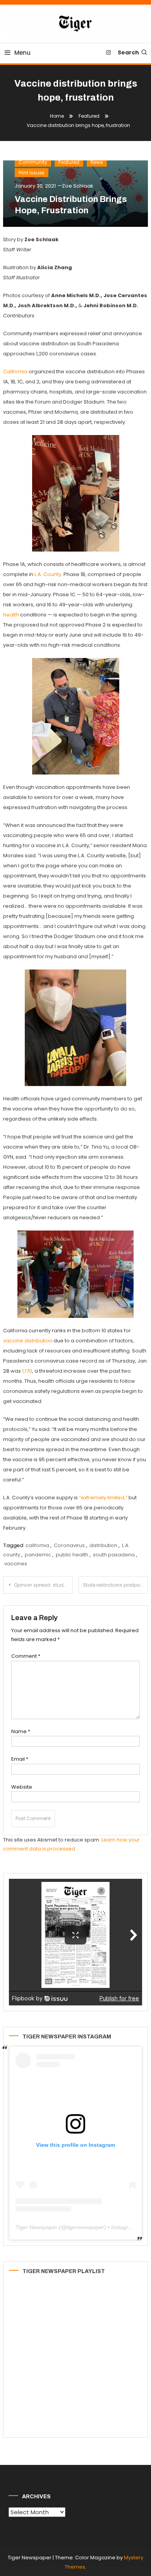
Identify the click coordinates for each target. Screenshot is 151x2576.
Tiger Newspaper (36, 2227)
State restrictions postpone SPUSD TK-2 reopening (116, 1585)
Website (22, 1787)
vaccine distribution (28, 1341)
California (15, 372)
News (97, 162)
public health (72, 1555)
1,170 (27, 1371)
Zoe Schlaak (78, 186)
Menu (22, 53)
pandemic (38, 1555)
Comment (26, 1656)
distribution (103, 1545)
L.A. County (48, 574)
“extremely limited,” (103, 1498)
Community (33, 162)
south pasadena (114, 1555)
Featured (69, 162)
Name (21, 1731)
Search (128, 52)
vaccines (16, 1564)
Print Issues (32, 173)
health (11, 615)
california (37, 1545)
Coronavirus (69, 1545)
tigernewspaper (85, 2227)
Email (20, 1759)
